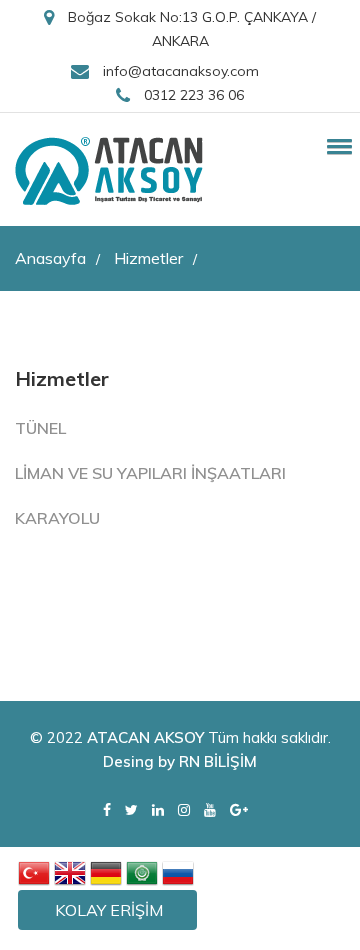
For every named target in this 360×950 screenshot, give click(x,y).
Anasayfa (57, 258)
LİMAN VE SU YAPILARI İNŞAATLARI (150, 473)
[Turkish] (34, 872)
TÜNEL (40, 428)
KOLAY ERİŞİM (109, 910)
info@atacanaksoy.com (179, 71)
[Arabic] (142, 872)
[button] (336, 146)
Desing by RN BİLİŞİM (180, 761)
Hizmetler (155, 258)
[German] (106, 872)
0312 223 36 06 (192, 95)
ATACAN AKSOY (145, 737)
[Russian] (178, 872)
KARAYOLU (57, 518)
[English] (70, 872)
